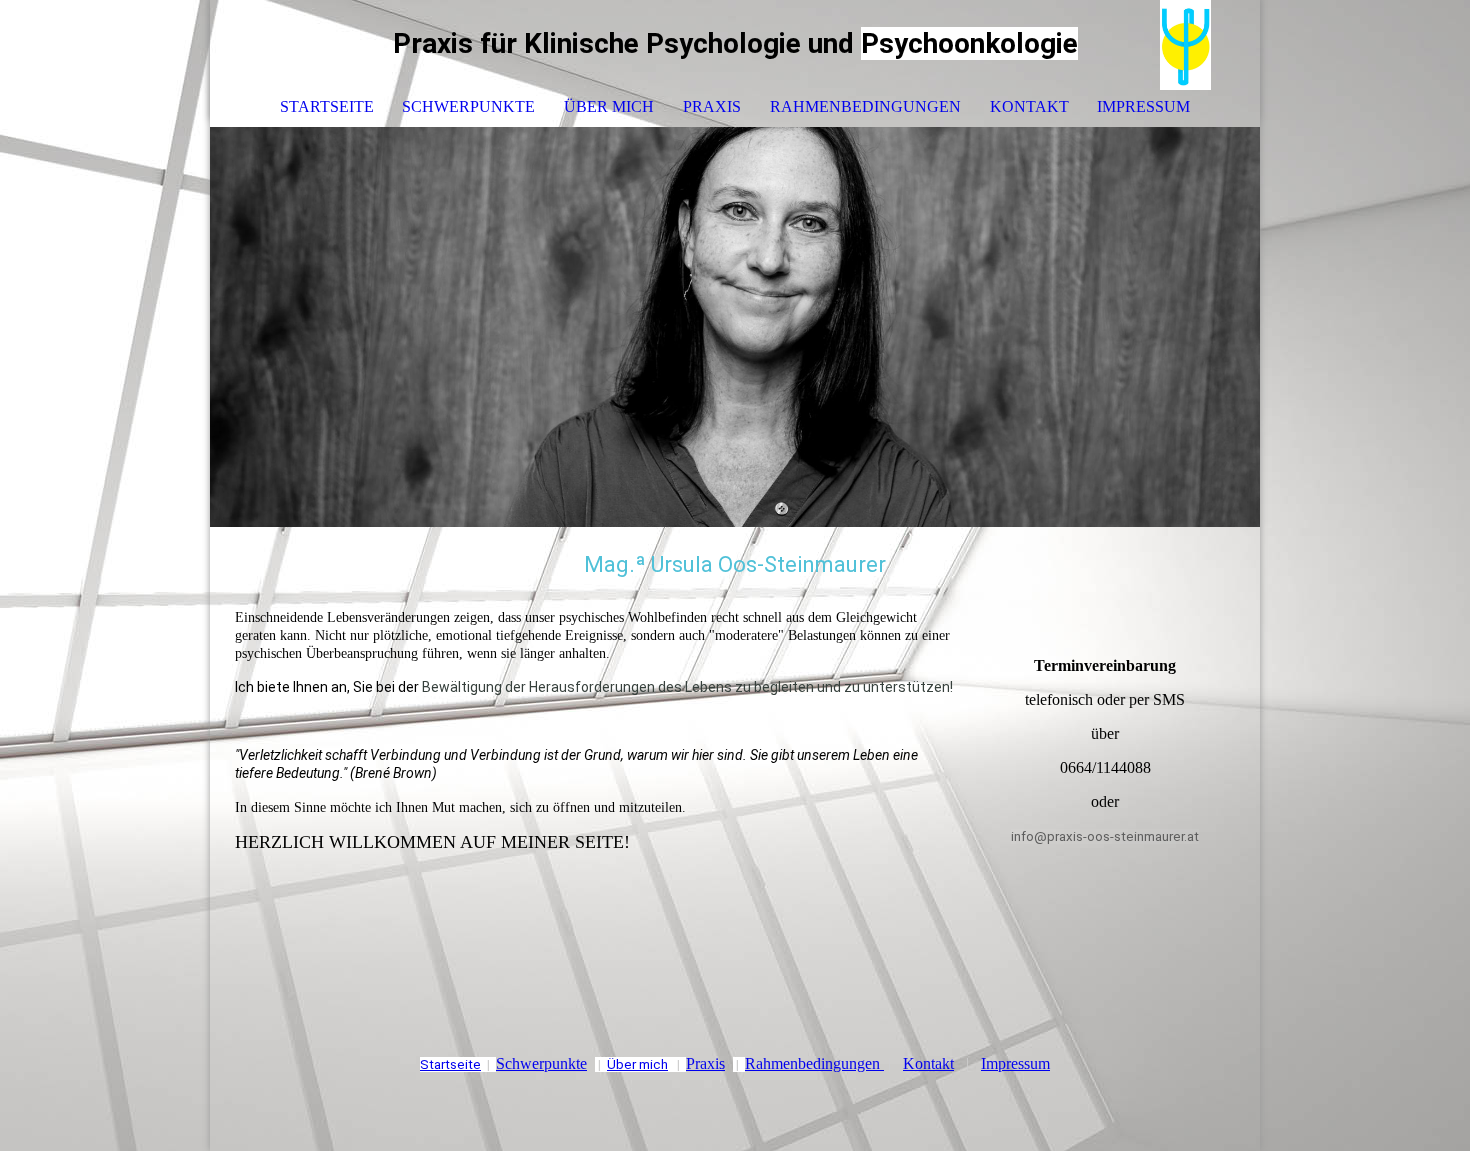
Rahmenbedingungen (865, 106)
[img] (1185, 45)
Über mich (609, 106)
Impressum (1143, 106)
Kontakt (1029, 106)
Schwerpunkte (468, 106)
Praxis (712, 106)
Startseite (327, 106)
